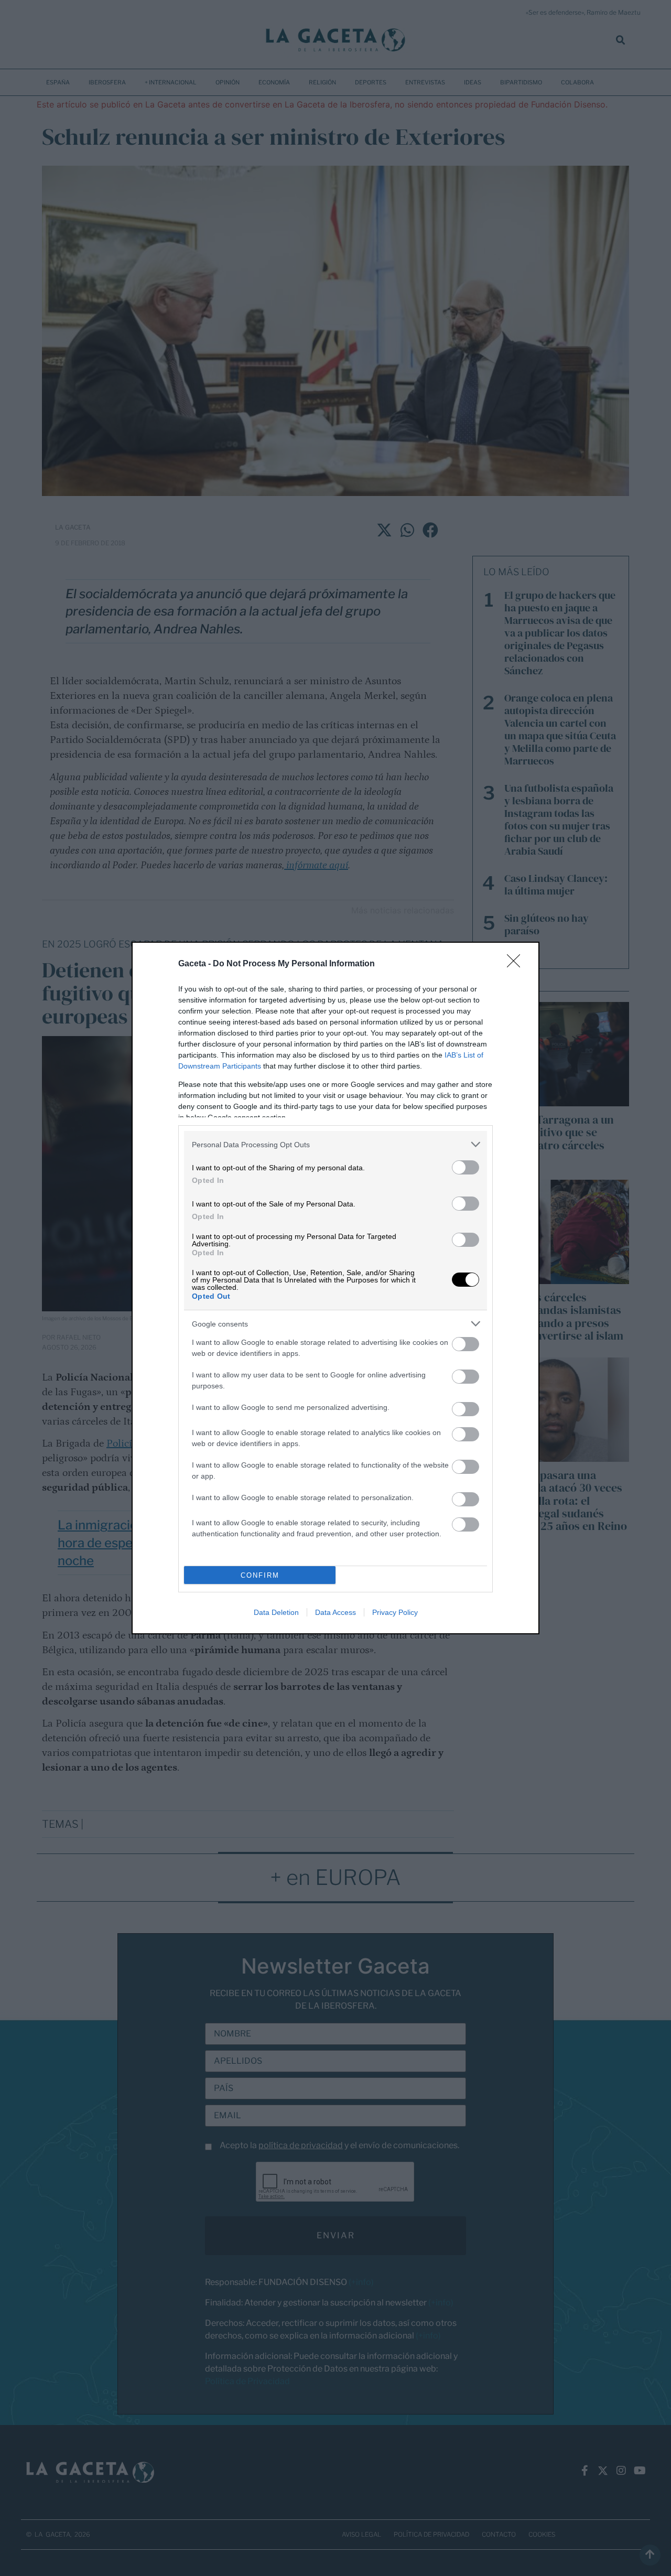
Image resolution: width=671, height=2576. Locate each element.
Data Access (335, 1612)
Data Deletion (276, 1612)
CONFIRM (260, 1575)
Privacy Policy (395, 1612)
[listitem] (335, 1144)
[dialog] (335, 1288)
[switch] (466, 1167)
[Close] (517, 964)
